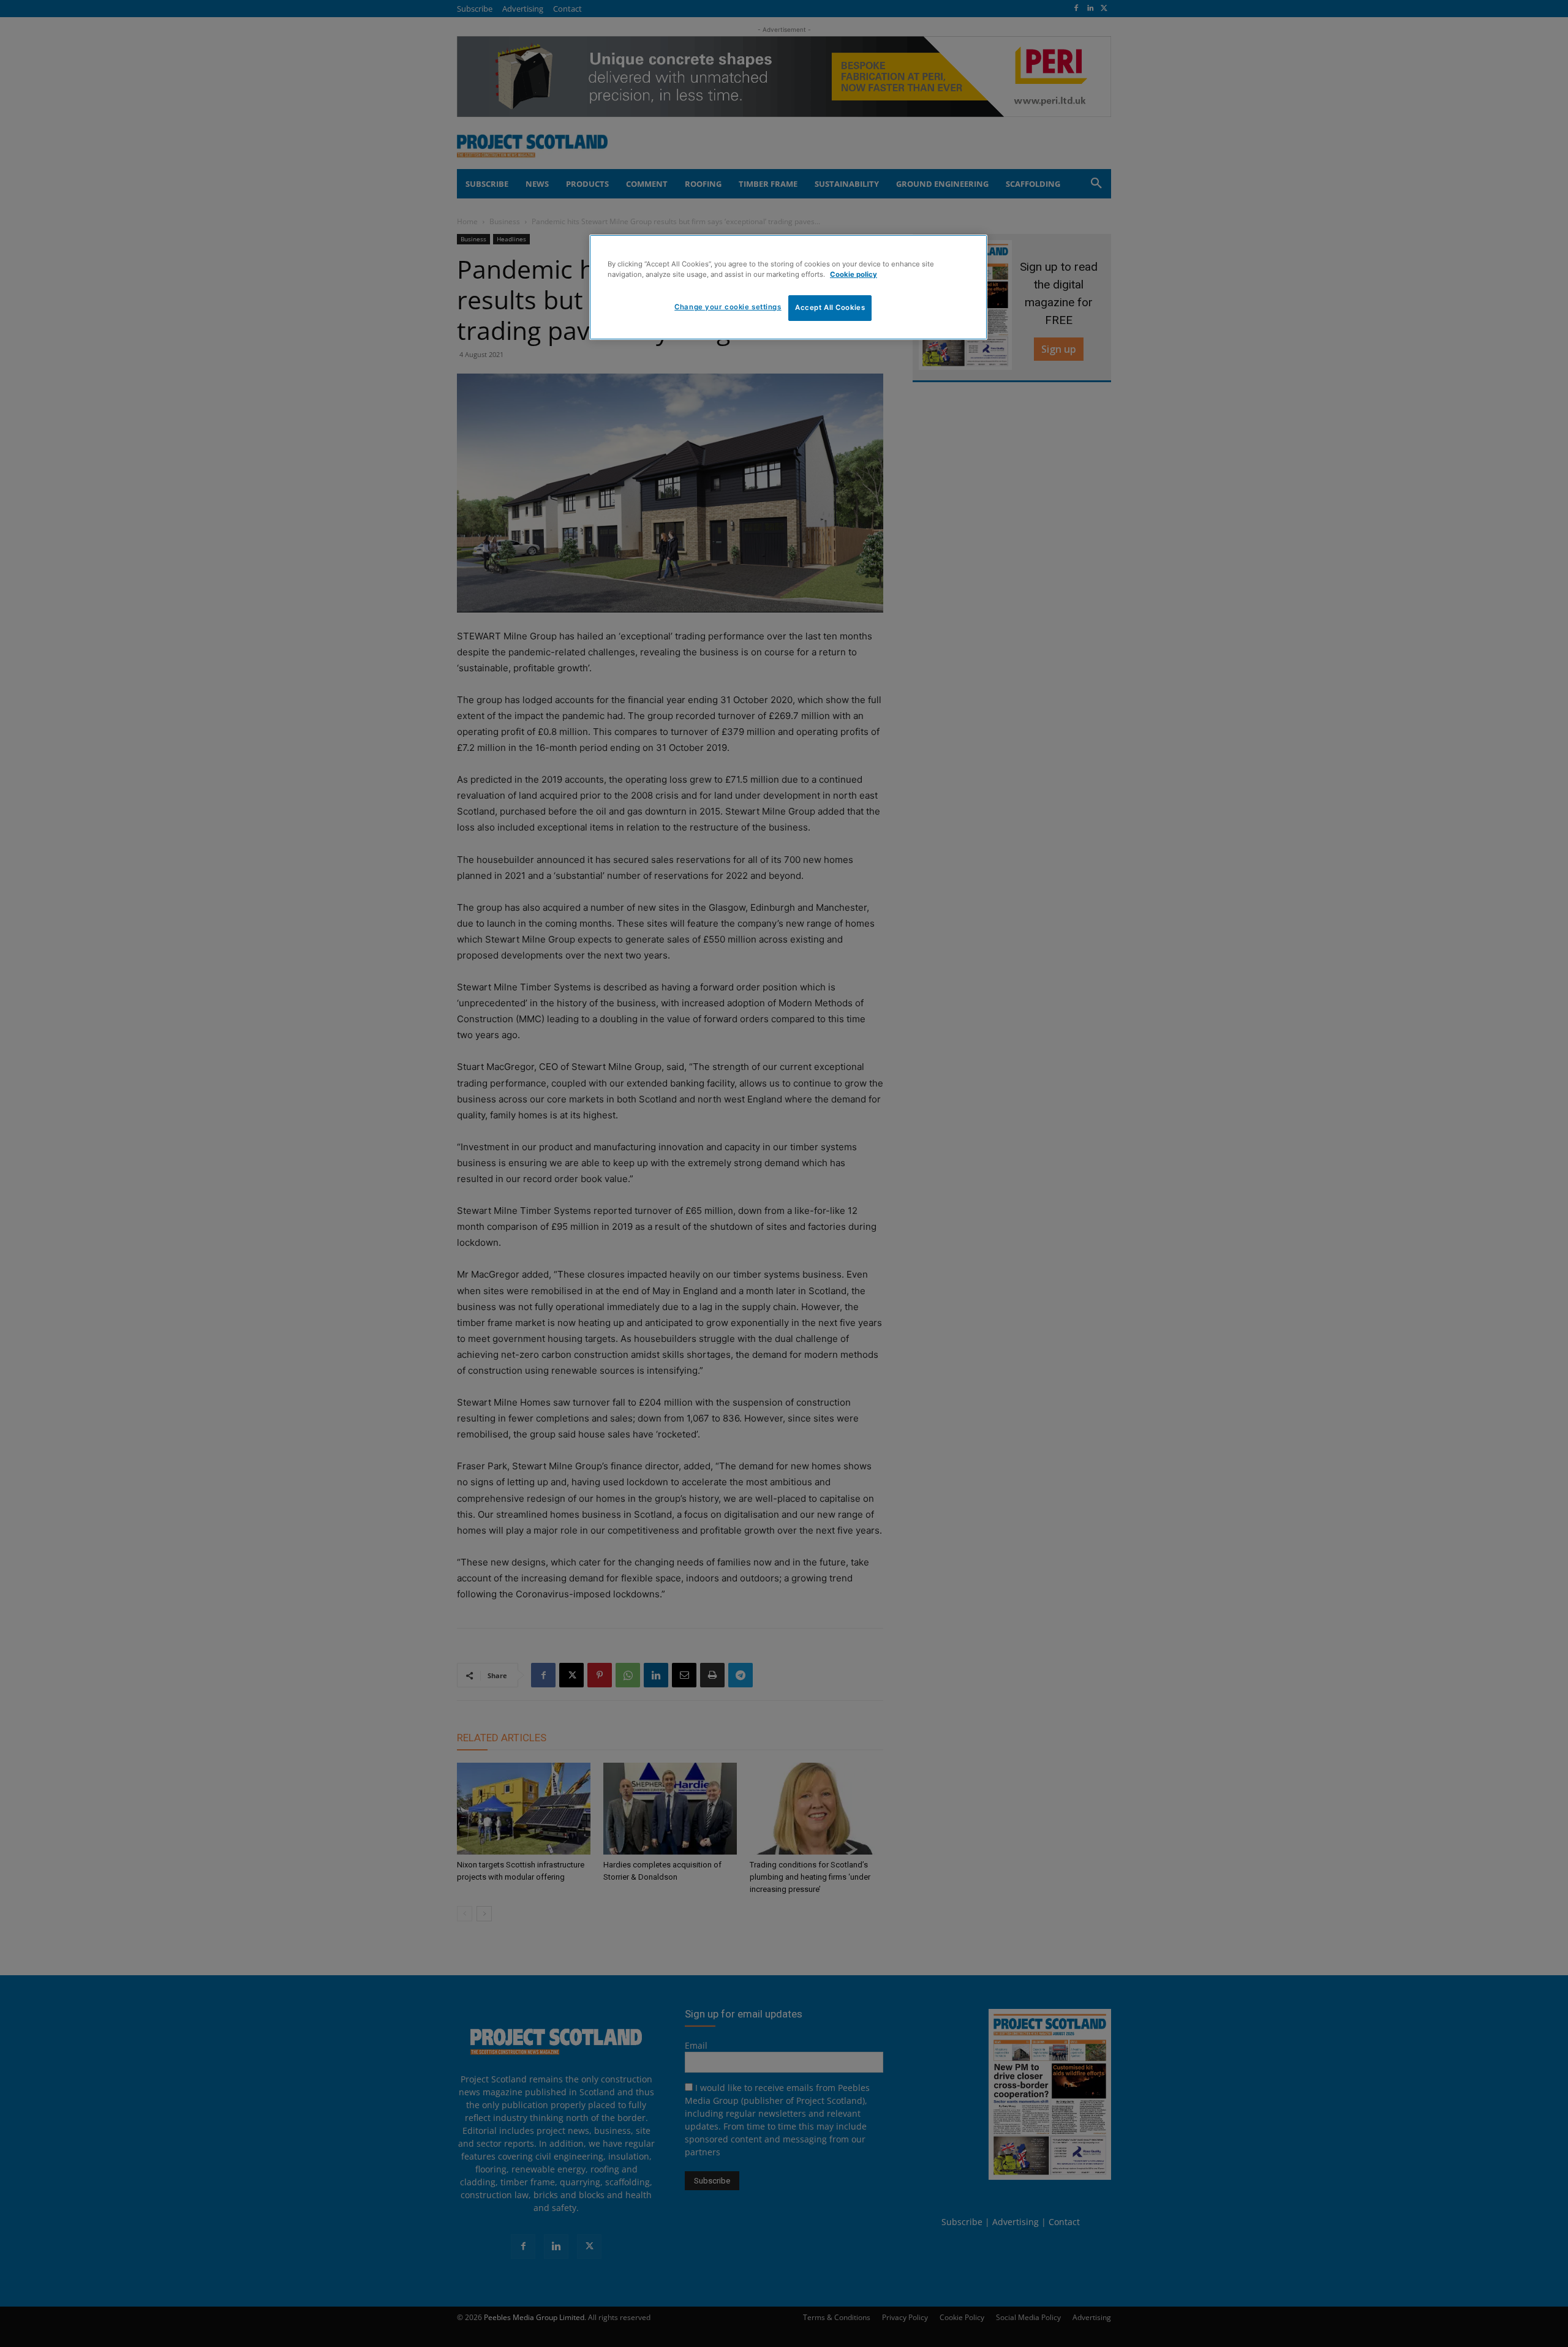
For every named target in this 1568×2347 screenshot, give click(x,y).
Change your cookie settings (728, 307)
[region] (788, 287)
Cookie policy (854, 274)
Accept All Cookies (830, 307)
